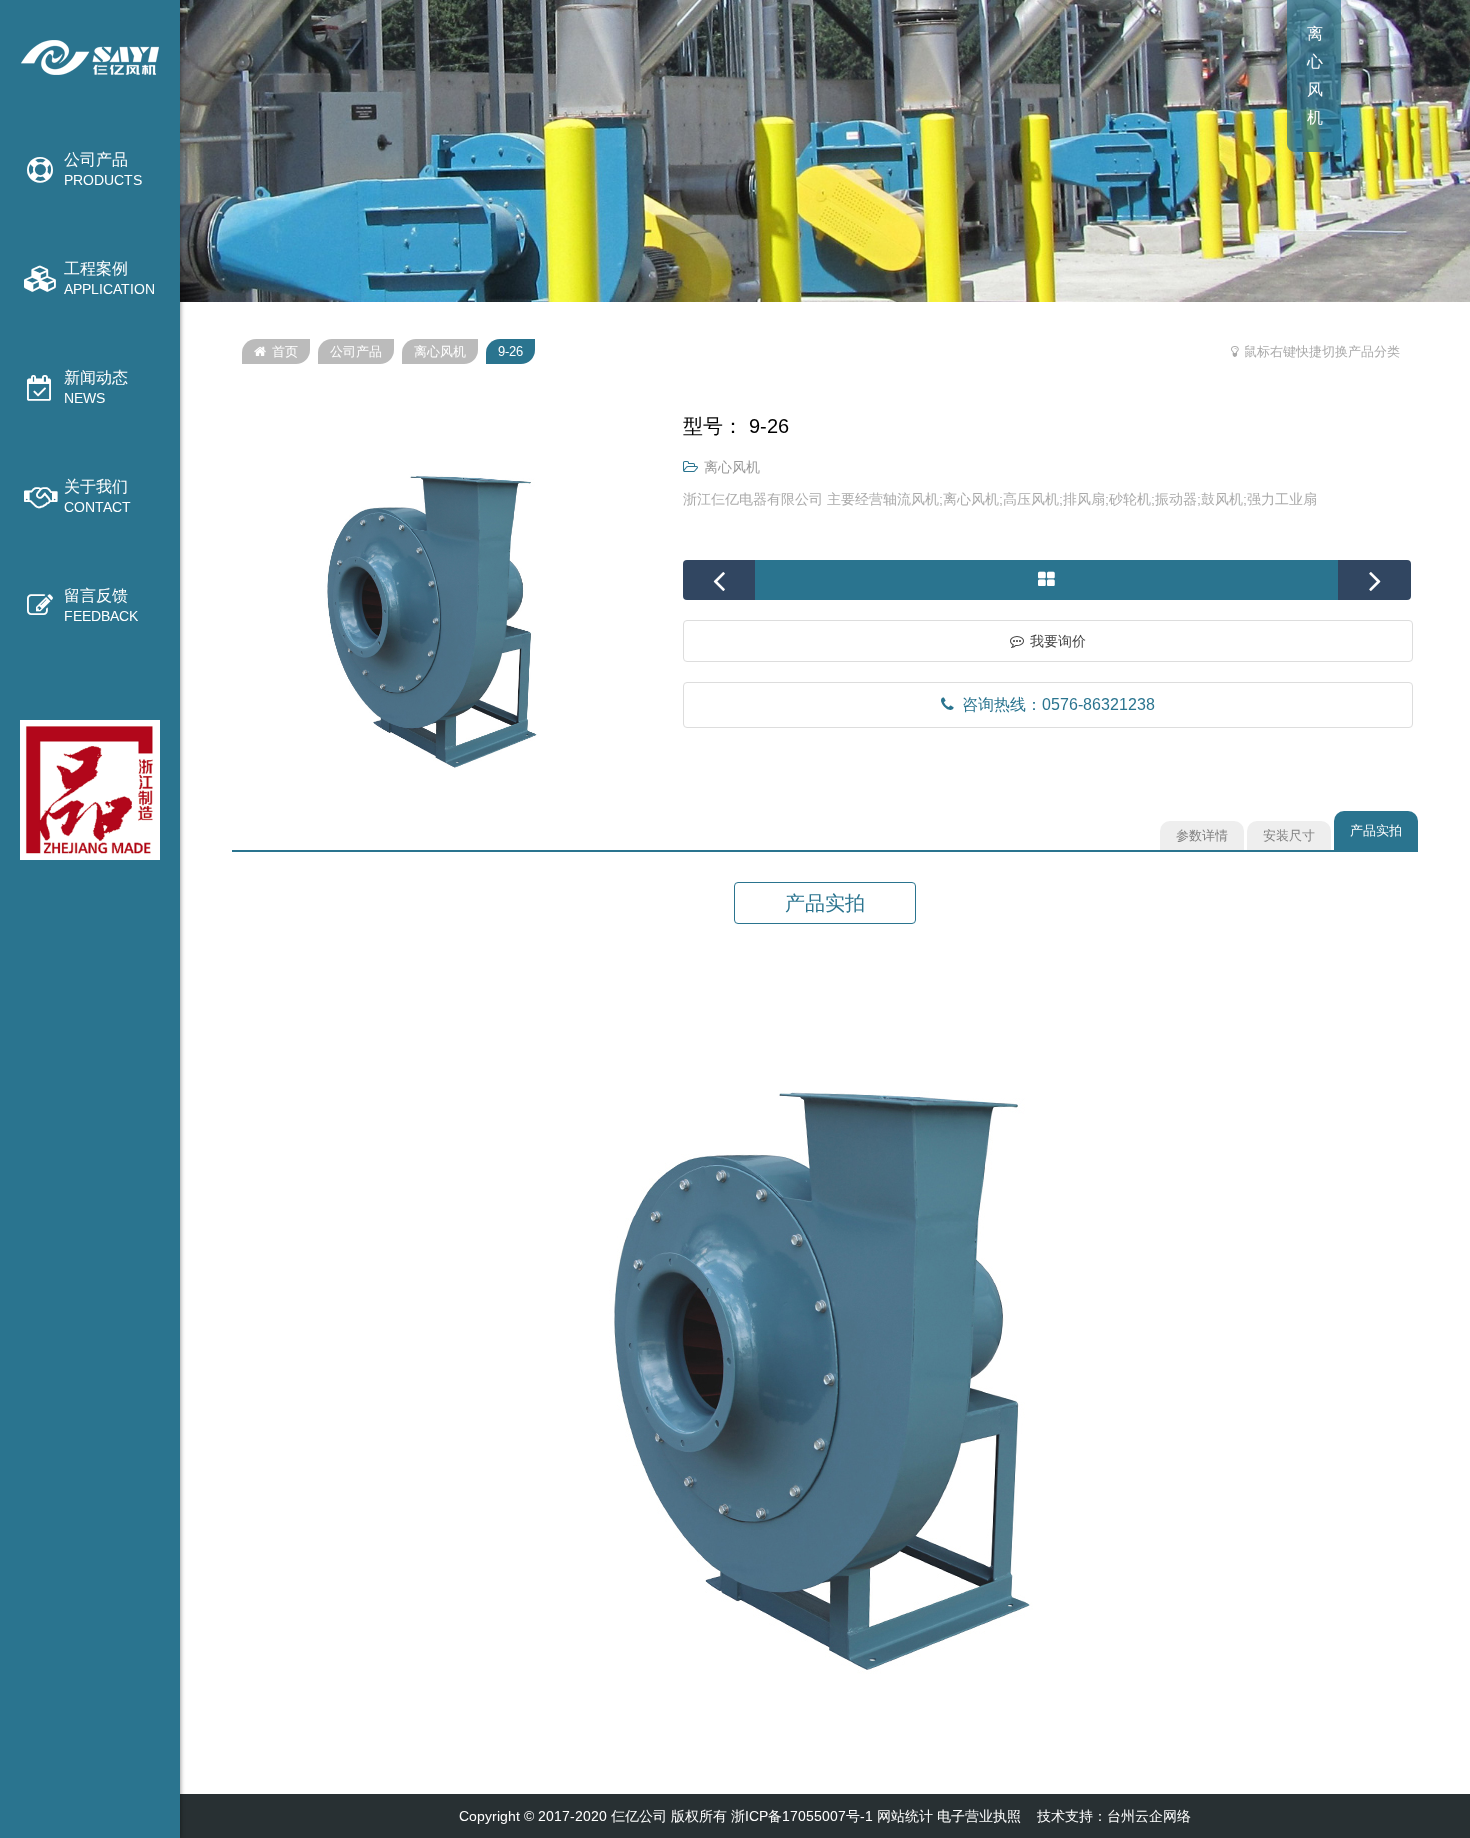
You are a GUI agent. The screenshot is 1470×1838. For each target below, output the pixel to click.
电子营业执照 (979, 1816)
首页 (285, 351)
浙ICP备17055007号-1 (802, 1816)
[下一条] (1374, 580)
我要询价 (1058, 641)
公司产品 (356, 351)
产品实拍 (1376, 830)
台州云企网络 (1149, 1816)
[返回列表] (1046, 580)
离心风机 (440, 351)
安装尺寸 (1289, 835)
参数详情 (1202, 835)
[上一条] (719, 580)
